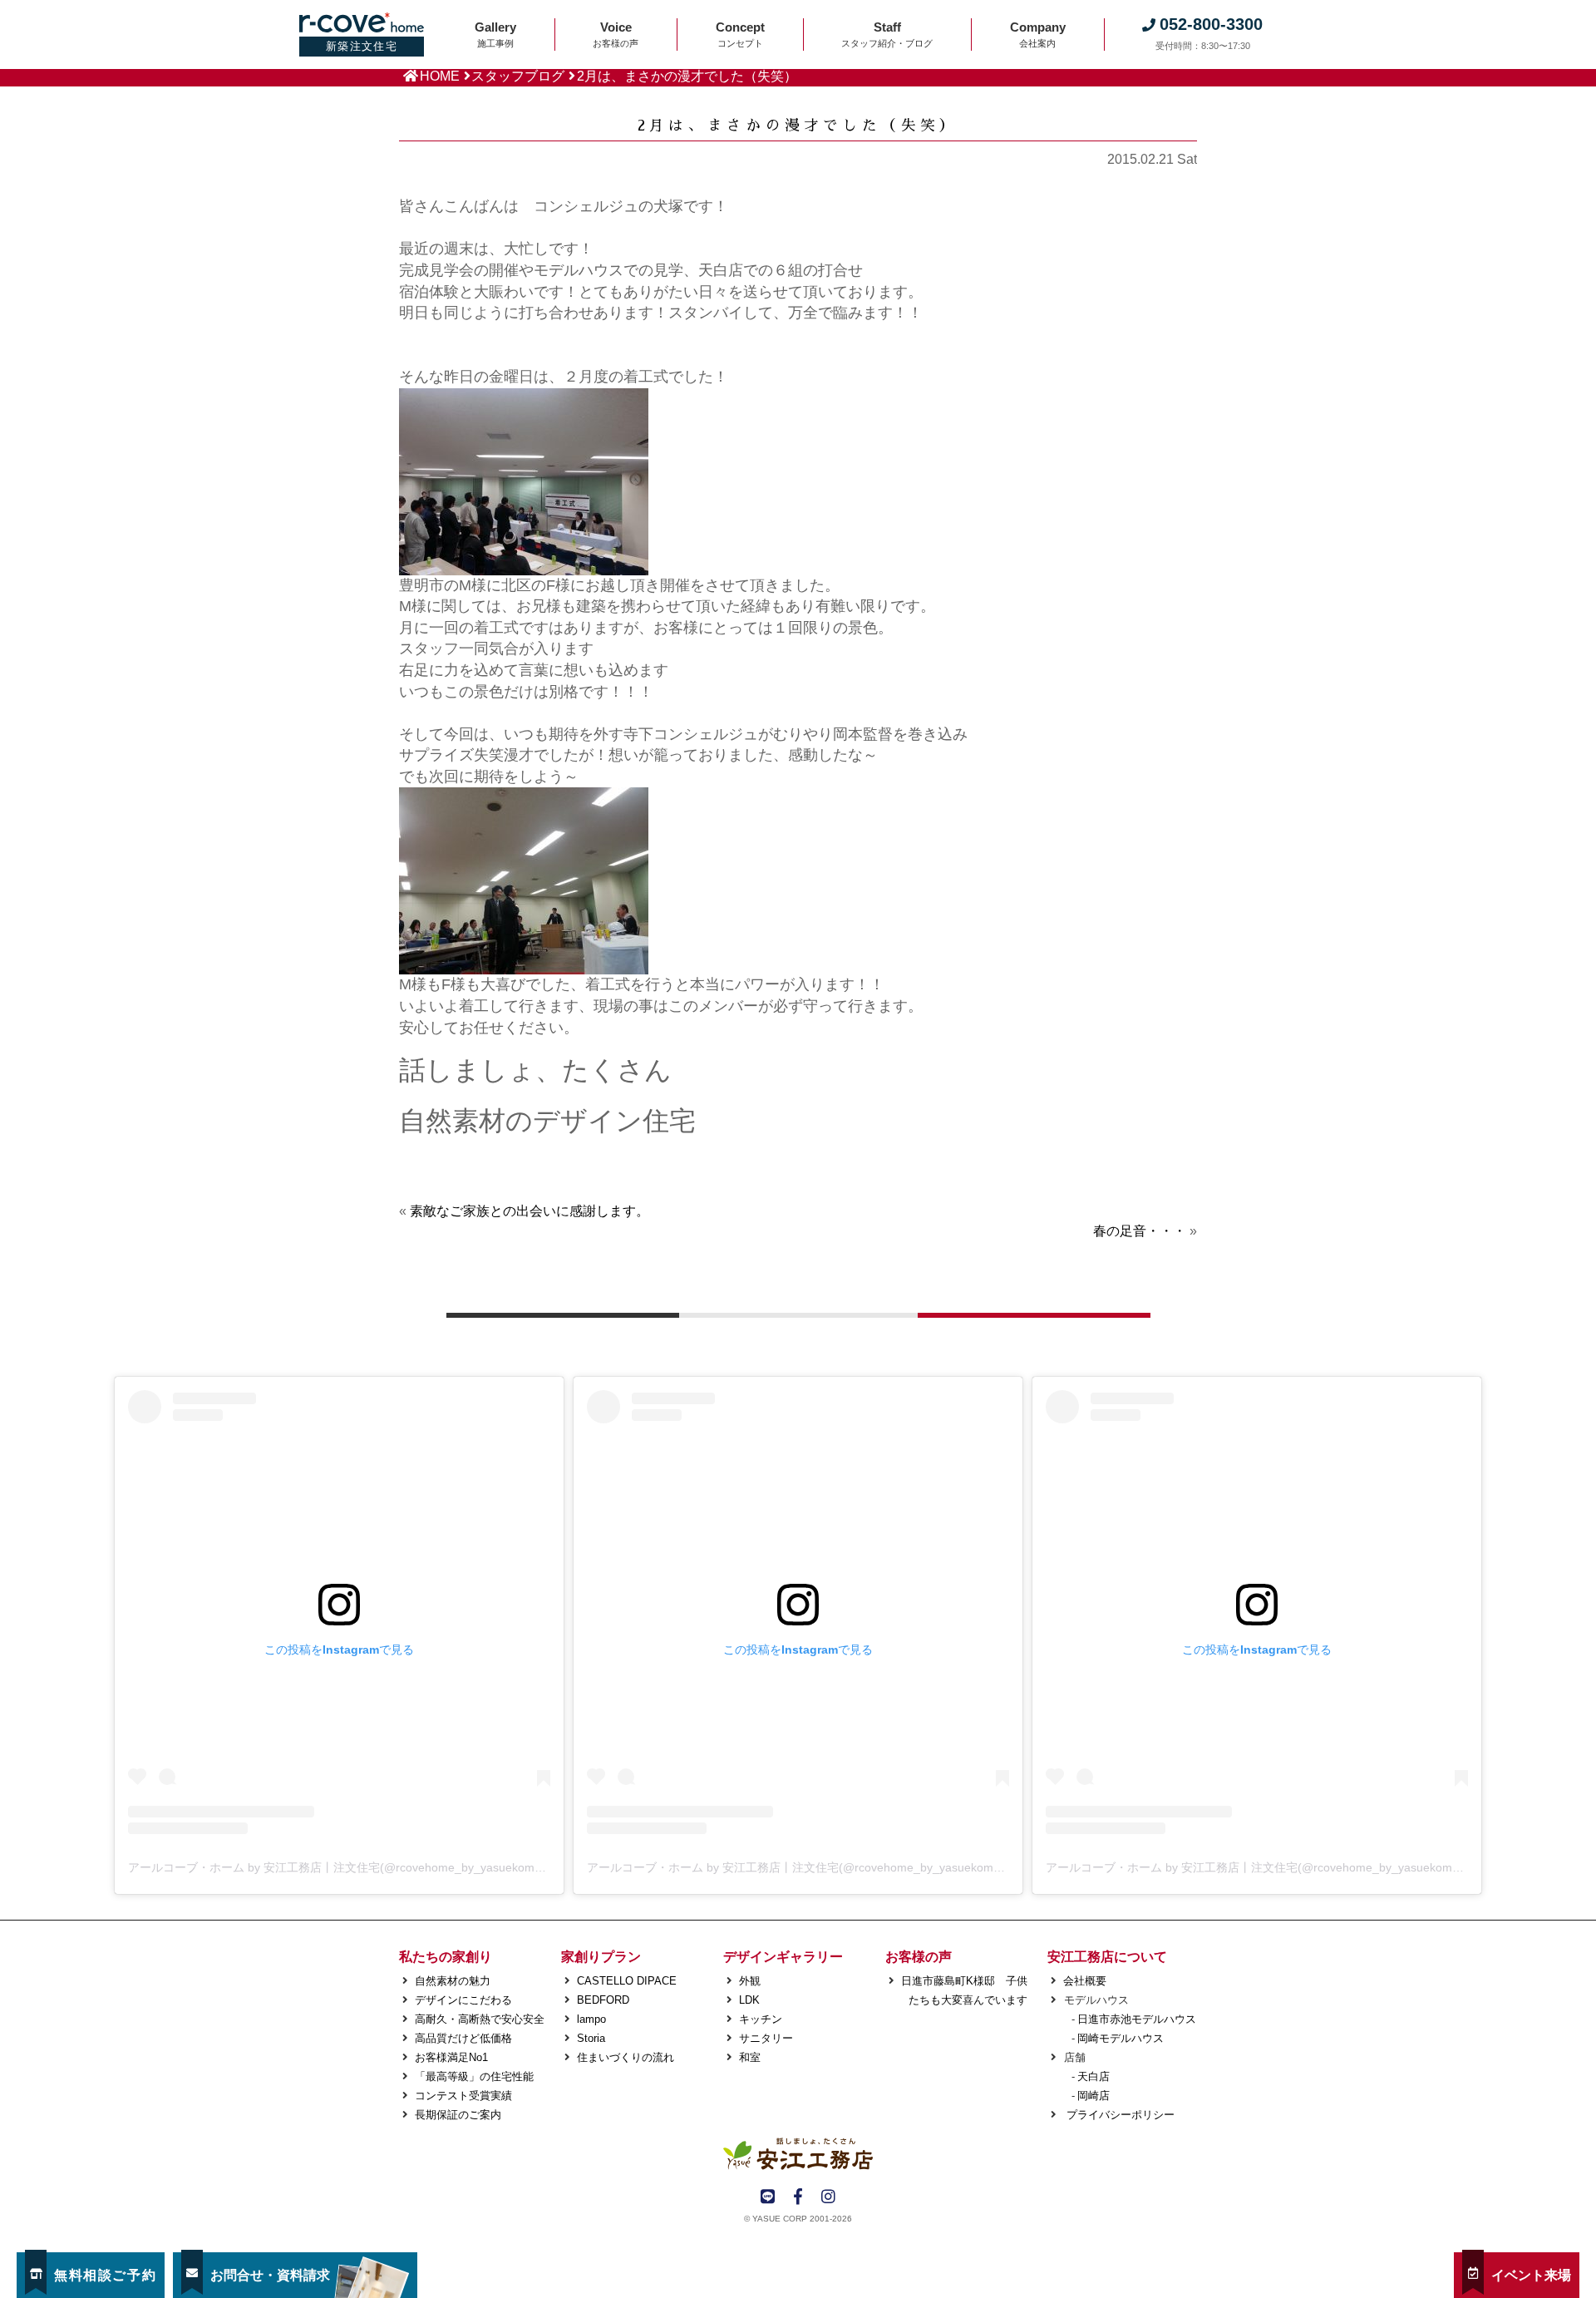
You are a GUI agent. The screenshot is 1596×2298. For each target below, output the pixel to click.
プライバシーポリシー (1119, 2115)
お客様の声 (919, 1957)
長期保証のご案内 (458, 2115)
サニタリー (766, 2038)
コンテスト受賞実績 (463, 2096)
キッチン (761, 2019)
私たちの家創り (446, 1957)
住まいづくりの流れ (626, 2057)
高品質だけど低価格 (463, 2038)
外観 (750, 1981)
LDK (749, 2000)
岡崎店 (1094, 2096)
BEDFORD (603, 2000)
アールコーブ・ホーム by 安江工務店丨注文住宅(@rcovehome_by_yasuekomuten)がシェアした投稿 (392, 1867)
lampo (591, 2019)
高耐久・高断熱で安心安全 (480, 2019)
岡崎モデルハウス (1121, 2038)
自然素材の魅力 (453, 1981)
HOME (440, 76)
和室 (750, 2057)
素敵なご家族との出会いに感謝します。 (530, 1211)
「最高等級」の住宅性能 (474, 2076)
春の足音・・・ (1140, 1231)
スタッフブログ (518, 76)
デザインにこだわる (463, 2000)
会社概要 (1085, 1981)
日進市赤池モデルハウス (1137, 2019)
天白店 (1094, 2076)
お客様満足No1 (451, 2057)
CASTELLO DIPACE (627, 1981)
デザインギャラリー (783, 1957)
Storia (591, 2038)
